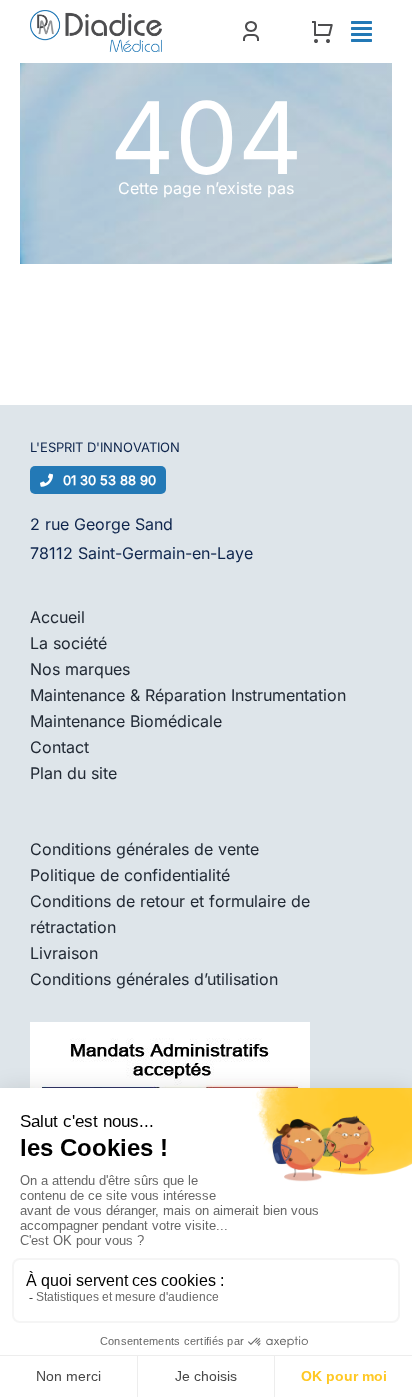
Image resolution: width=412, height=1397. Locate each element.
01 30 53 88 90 (109, 480)
